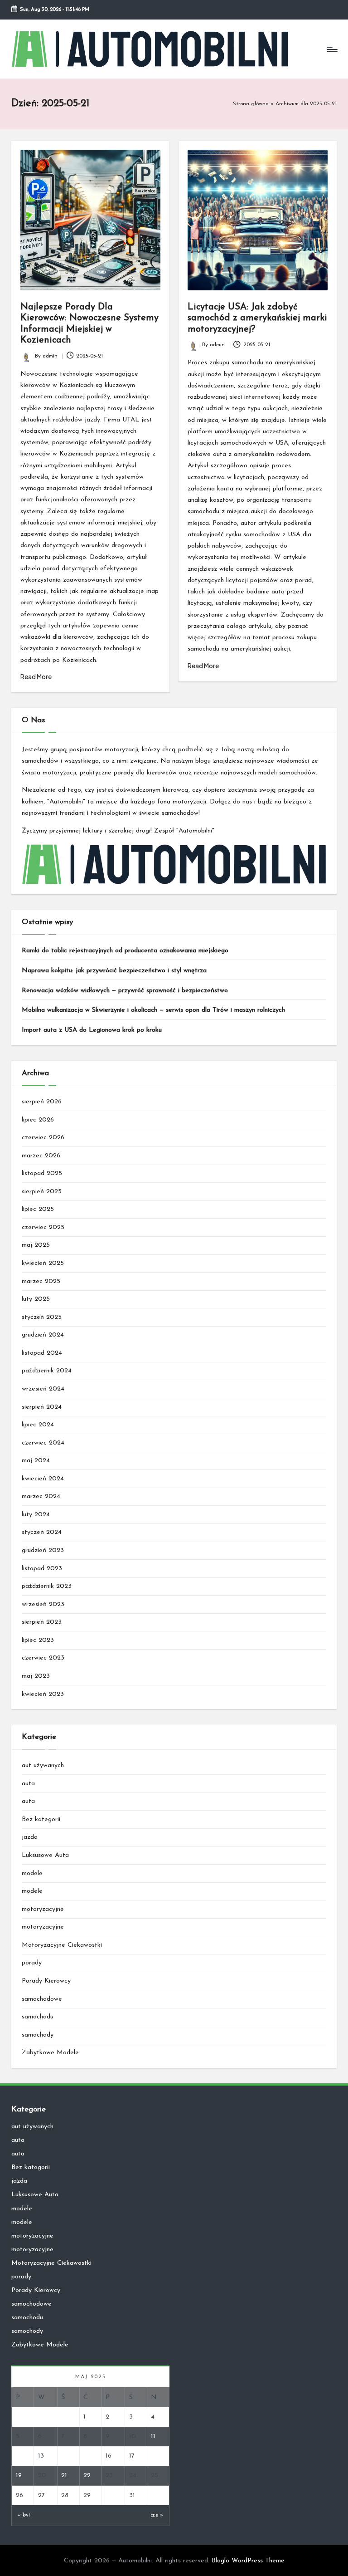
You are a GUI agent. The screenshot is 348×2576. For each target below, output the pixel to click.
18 (154, 2456)
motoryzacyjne (43, 1909)
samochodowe (42, 1999)
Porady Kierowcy (46, 1981)
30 (110, 2495)
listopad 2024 (42, 1353)
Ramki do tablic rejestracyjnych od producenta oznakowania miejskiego (125, 951)
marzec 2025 (41, 1281)
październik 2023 (47, 1586)
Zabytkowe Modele (50, 2053)
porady (32, 1963)
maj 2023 (36, 1676)
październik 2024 (47, 1371)
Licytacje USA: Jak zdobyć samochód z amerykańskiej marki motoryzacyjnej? (257, 318)
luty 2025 (36, 1299)
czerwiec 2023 (43, 1658)
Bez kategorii (41, 1819)
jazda (30, 1837)
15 (86, 2456)
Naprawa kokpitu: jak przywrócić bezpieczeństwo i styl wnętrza (114, 971)
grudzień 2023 (43, 1550)
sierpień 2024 (42, 1407)
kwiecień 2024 (43, 1479)
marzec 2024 (41, 1496)
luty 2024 (36, 1515)
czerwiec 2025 (43, 1227)
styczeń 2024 (42, 1532)
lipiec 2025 (38, 1209)
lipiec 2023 (38, 1640)
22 (87, 2476)
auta (28, 1784)
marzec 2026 (41, 1156)
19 (19, 2476)
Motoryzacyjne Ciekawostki (62, 1945)
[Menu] (331, 49)
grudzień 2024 (43, 1335)
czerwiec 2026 (43, 1138)
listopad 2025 (42, 1173)
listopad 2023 (42, 1569)
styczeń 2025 (42, 1317)
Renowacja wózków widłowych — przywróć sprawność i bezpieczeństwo (125, 991)
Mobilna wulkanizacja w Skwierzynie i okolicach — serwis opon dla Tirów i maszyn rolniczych (153, 1010)
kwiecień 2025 (43, 1263)
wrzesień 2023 (43, 1604)
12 (19, 2456)
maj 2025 (36, 1245)
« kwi (24, 2515)
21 (64, 2476)
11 (153, 2436)
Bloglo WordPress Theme (248, 2561)
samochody (38, 2035)
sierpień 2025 (42, 1192)
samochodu (38, 2017)
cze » (157, 2515)
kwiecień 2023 (43, 1694)
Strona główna (251, 104)
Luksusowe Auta (45, 1855)
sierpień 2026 (42, 1102)
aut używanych (43, 1765)
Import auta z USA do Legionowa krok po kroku (92, 1030)
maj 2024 (36, 1461)
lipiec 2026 (38, 1120)
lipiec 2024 (38, 1425)
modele (32, 1873)
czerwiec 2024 (43, 1443)
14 (64, 2456)
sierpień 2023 (42, 1622)
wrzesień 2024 (43, 1389)
